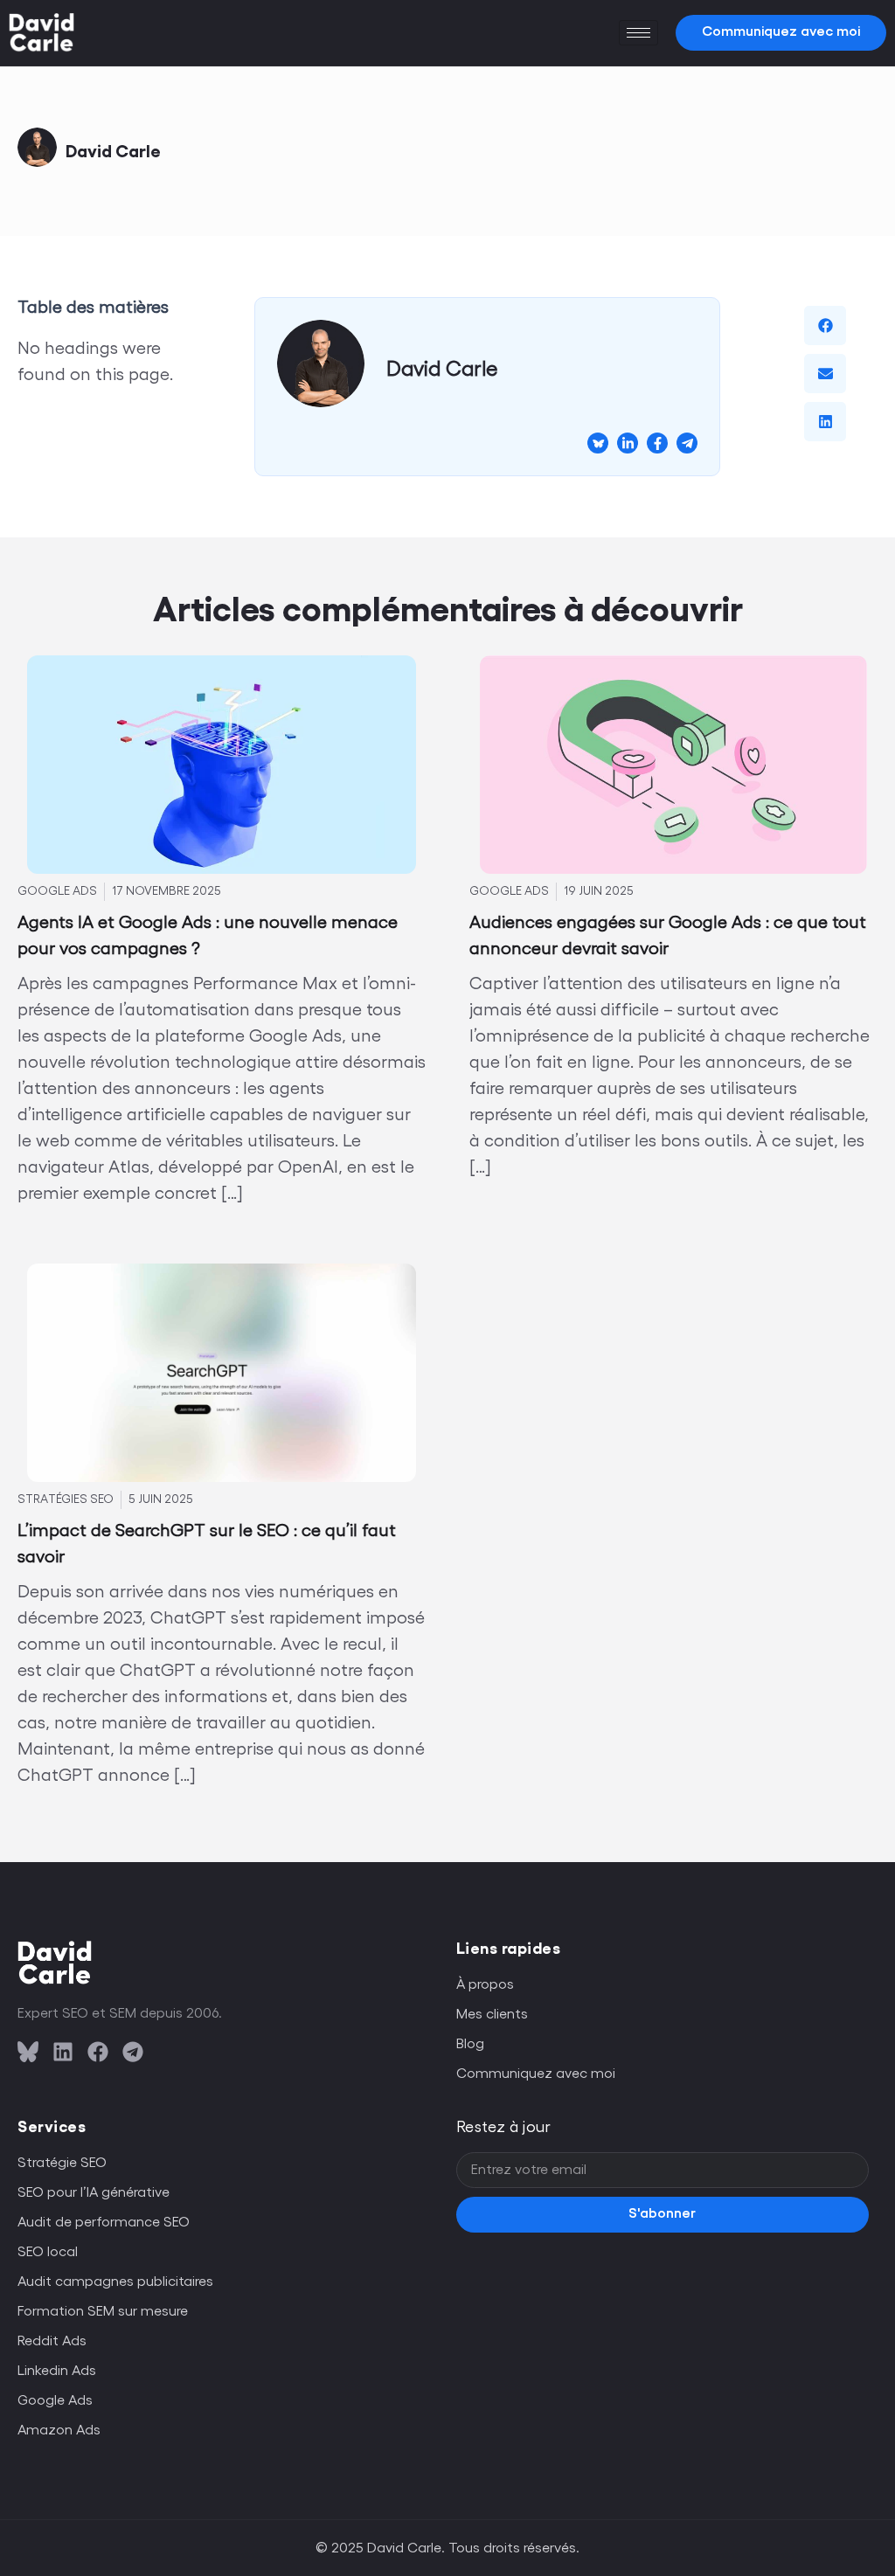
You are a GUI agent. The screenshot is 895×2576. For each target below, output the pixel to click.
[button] (825, 325)
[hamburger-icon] (638, 33)
